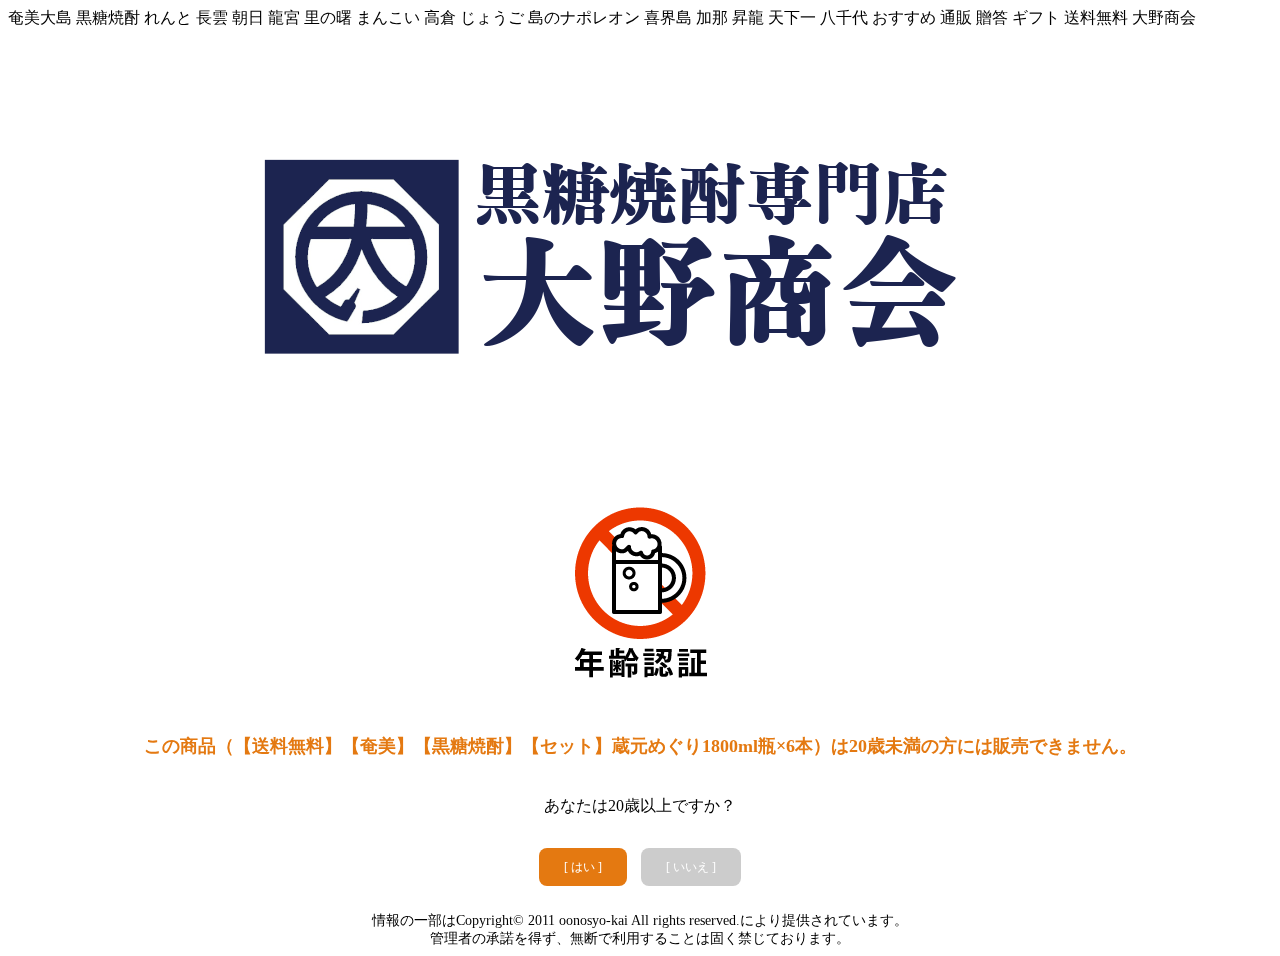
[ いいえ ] (691, 867)
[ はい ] (583, 867)
